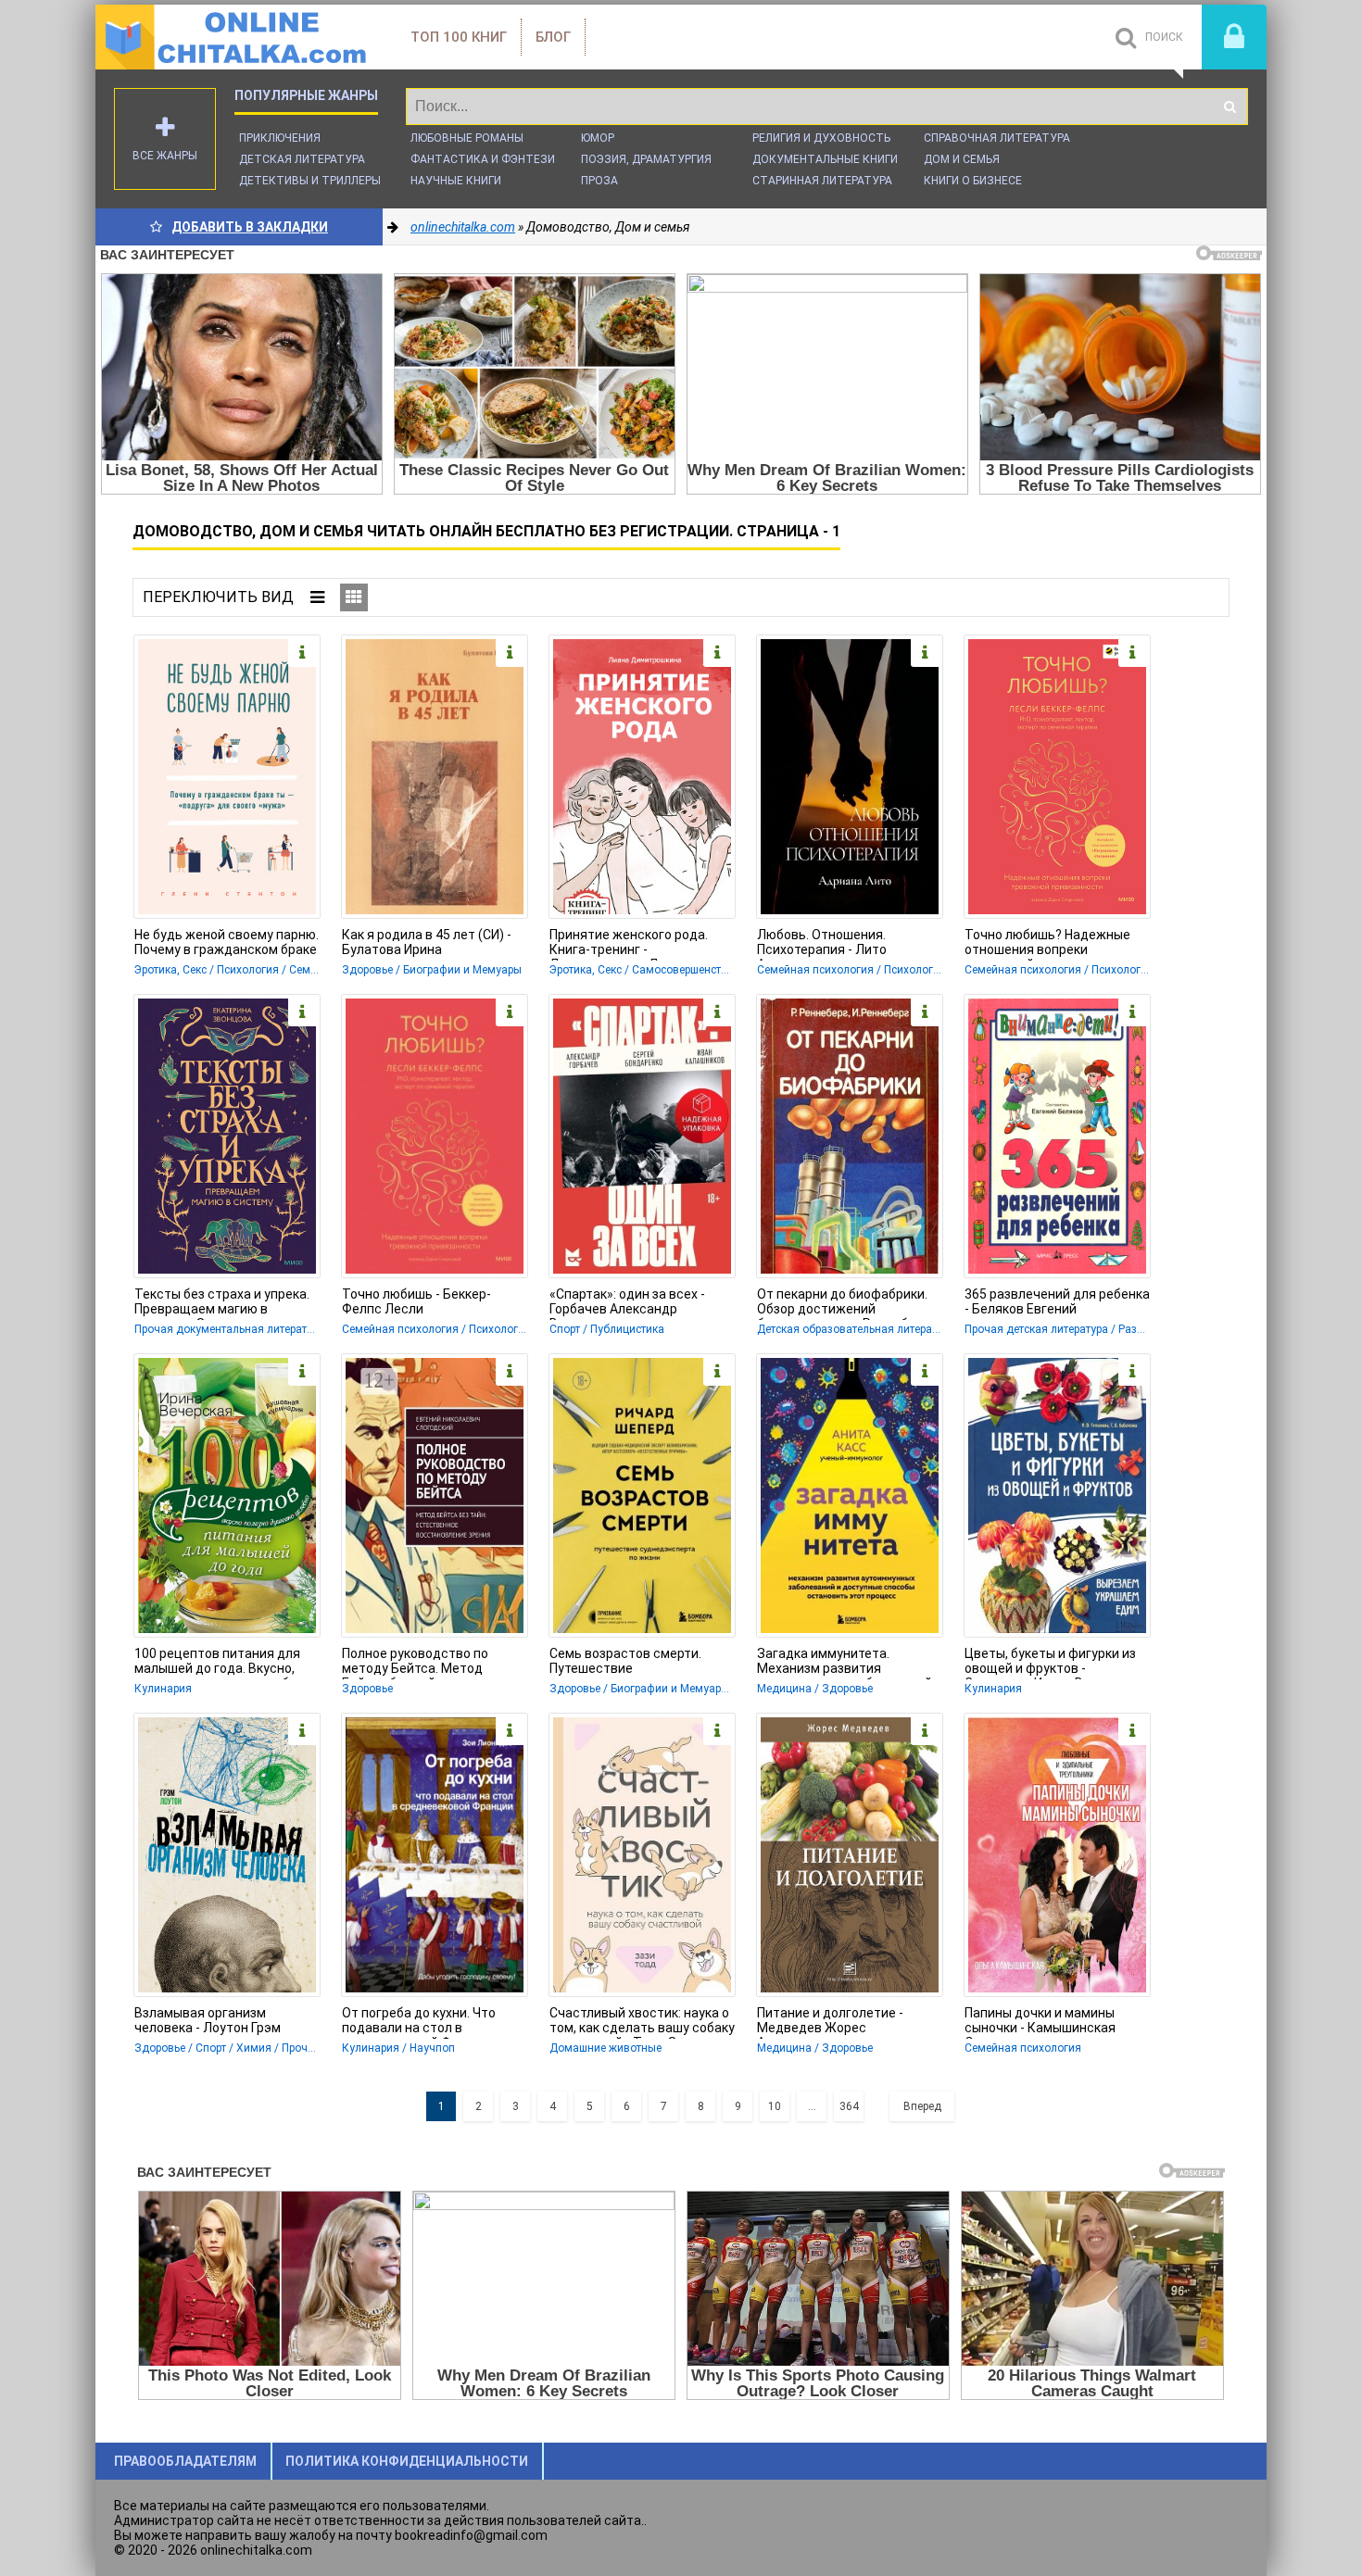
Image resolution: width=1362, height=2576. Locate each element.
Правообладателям (185, 2461)
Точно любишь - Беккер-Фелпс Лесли (416, 1301)
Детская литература (302, 159)
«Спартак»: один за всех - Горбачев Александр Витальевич (627, 1303)
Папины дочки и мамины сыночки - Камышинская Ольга (1040, 2022)
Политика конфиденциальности (407, 2461)
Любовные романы (467, 138)
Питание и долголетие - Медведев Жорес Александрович (830, 2022)
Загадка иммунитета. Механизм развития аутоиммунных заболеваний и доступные (850, 1663)
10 (775, 2106)
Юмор (598, 138)
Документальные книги (825, 159)
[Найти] (1230, 107)
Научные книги (456, 181)
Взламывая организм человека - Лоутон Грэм (208, 2020)
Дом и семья (962, 159)
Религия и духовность (821, 138)
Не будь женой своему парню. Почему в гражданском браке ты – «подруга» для (227, 944)
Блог (553, 37)
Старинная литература (822, 181)
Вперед (922, 2106)
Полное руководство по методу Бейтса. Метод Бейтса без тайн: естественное (415, 1663)
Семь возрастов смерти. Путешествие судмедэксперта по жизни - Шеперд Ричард (635, 1663)
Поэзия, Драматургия (646, 159)
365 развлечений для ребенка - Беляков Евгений (1057, 1301)
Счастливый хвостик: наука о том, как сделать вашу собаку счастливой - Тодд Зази (642, 2022)
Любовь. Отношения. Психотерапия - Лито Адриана (822, 944)
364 (849, 2106)
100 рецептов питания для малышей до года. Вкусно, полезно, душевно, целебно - (223, 1663)
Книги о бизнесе (973, 181)
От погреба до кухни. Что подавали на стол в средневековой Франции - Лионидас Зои (423, 2022)
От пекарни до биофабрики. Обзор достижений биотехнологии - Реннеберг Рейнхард (843, 1303)
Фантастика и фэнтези (483, 159)
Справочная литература (997, 138)
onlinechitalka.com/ (234, 37)
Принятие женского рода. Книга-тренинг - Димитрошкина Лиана (629, 944)
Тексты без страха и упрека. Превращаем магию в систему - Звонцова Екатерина (222, 1303)
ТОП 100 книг (459, 37)
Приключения (280, 138)
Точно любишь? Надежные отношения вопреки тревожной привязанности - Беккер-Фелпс (1052, 944)
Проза (599, 181)
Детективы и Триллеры (310, 181)
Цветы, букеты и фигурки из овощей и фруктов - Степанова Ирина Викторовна (1057, 1663)
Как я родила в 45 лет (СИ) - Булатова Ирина (427, 942)
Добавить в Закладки (250, 227)
